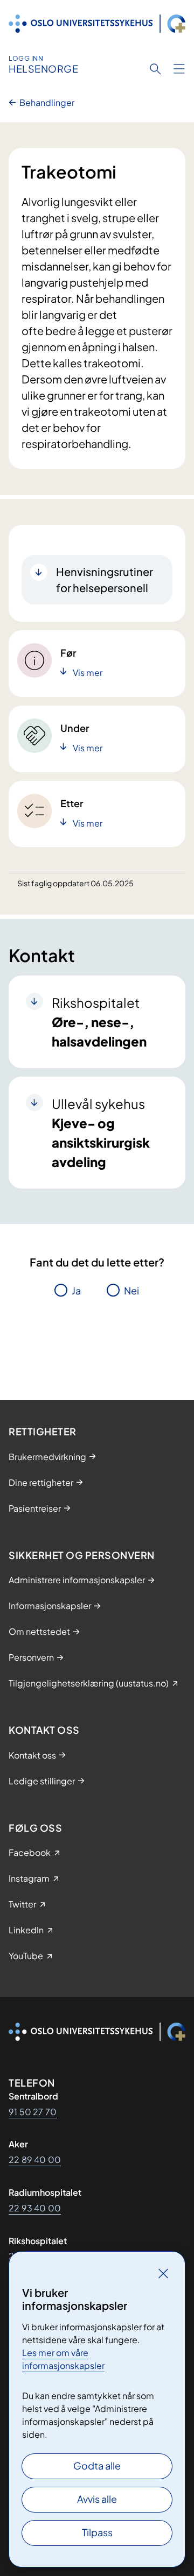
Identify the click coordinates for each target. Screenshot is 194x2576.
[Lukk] (163, 2273)
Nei (131, 1290)
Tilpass (97, 2532)
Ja (76, 1290)
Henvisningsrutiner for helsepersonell (105, 579)
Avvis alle (97, 2499)
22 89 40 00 (35, 2159)
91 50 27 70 (33, 2112)
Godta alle (97, 2465)
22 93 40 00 (35, 2208)
